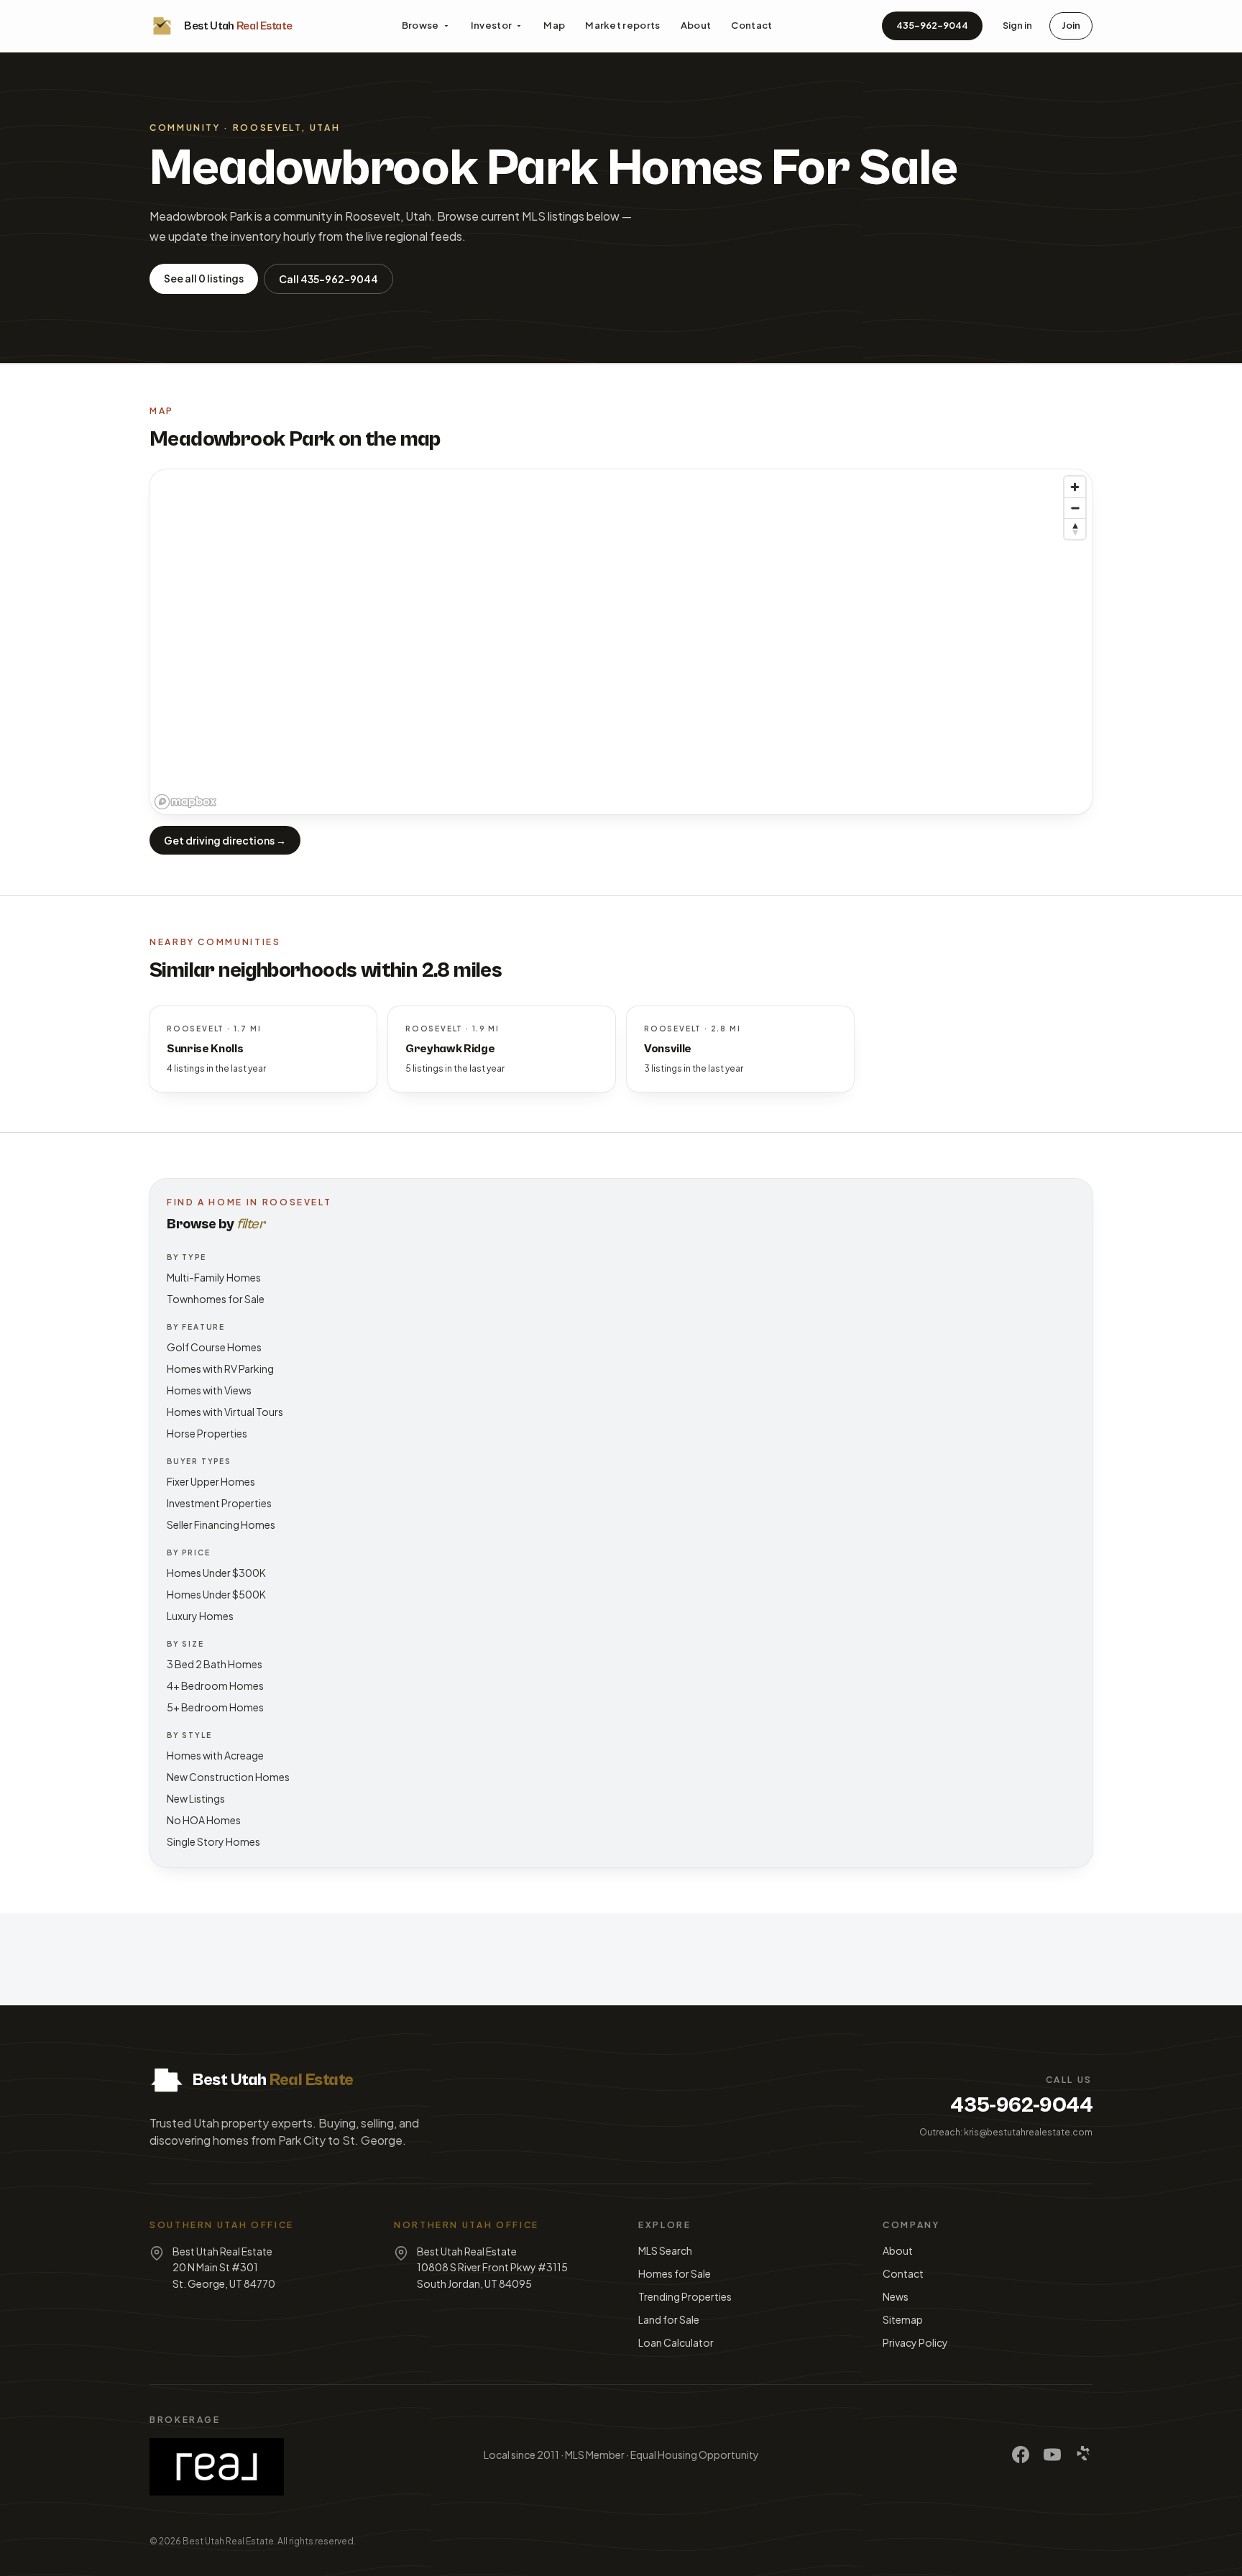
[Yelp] (1084, 2455)
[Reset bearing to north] (1075, 529)
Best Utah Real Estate (228, 2541)
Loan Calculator (676, 2342)
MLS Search (665, 2250)
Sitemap (903, 2319)
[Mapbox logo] (185, 802)
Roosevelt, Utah (287, 128)
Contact (751, 25)
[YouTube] (1052, 2455)
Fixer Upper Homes (211, 1481)
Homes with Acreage (215, 1755)
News (896, 2296)
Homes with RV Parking (220, 1368)
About (696, 25)
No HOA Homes (204, 1820)
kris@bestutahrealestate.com (1028, 2132)
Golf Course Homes (214, 1347)
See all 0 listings (204, 278)
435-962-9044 (932, 25)
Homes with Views (209, 1390)
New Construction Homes (228, 1777)
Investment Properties (219, 1503)
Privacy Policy (915, 2342)
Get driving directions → (225, 840)
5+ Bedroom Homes (215, 1707)
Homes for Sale (675, 2273)
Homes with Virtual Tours (225, 1412)
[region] (621, 642)
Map (554, 25)
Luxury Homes (200, 1616)
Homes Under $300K (216, 1573)
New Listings (196, 1798)
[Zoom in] (1075, 487)
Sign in (1017, 25)
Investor (492, 25)
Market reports (623, 25)
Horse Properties (207, 1433)
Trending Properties (685, 2296)
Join (1071, 25)
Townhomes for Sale (216, 1299)
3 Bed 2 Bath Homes (215, 1664)
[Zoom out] (1075, 508)
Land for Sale (669, 2319)
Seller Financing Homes (221, 1524)
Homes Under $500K (216, 1594)
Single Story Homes (213, 1841)
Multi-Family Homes (214, 1277)
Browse (420, 25)
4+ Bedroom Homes (215, 1685)
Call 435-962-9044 (328, 279)
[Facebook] (1021, 2455)
